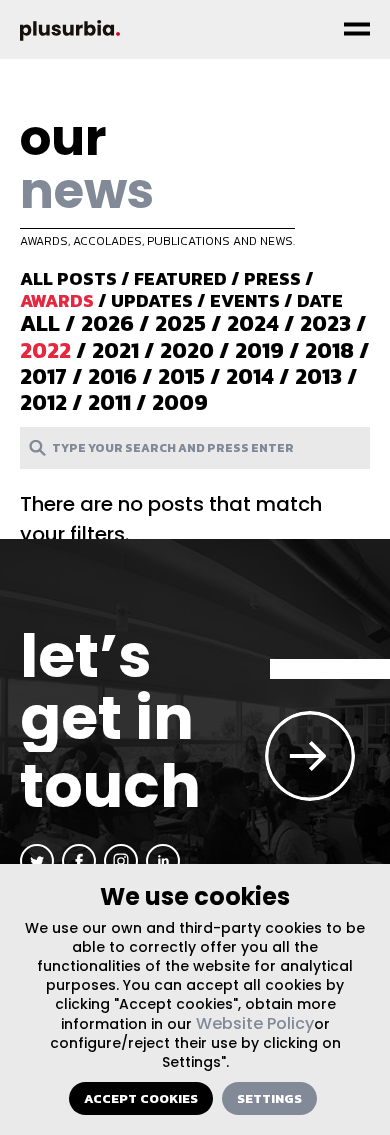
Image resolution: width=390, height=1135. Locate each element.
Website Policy (255, 1023)
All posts (68, 278)
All (40, 323)
